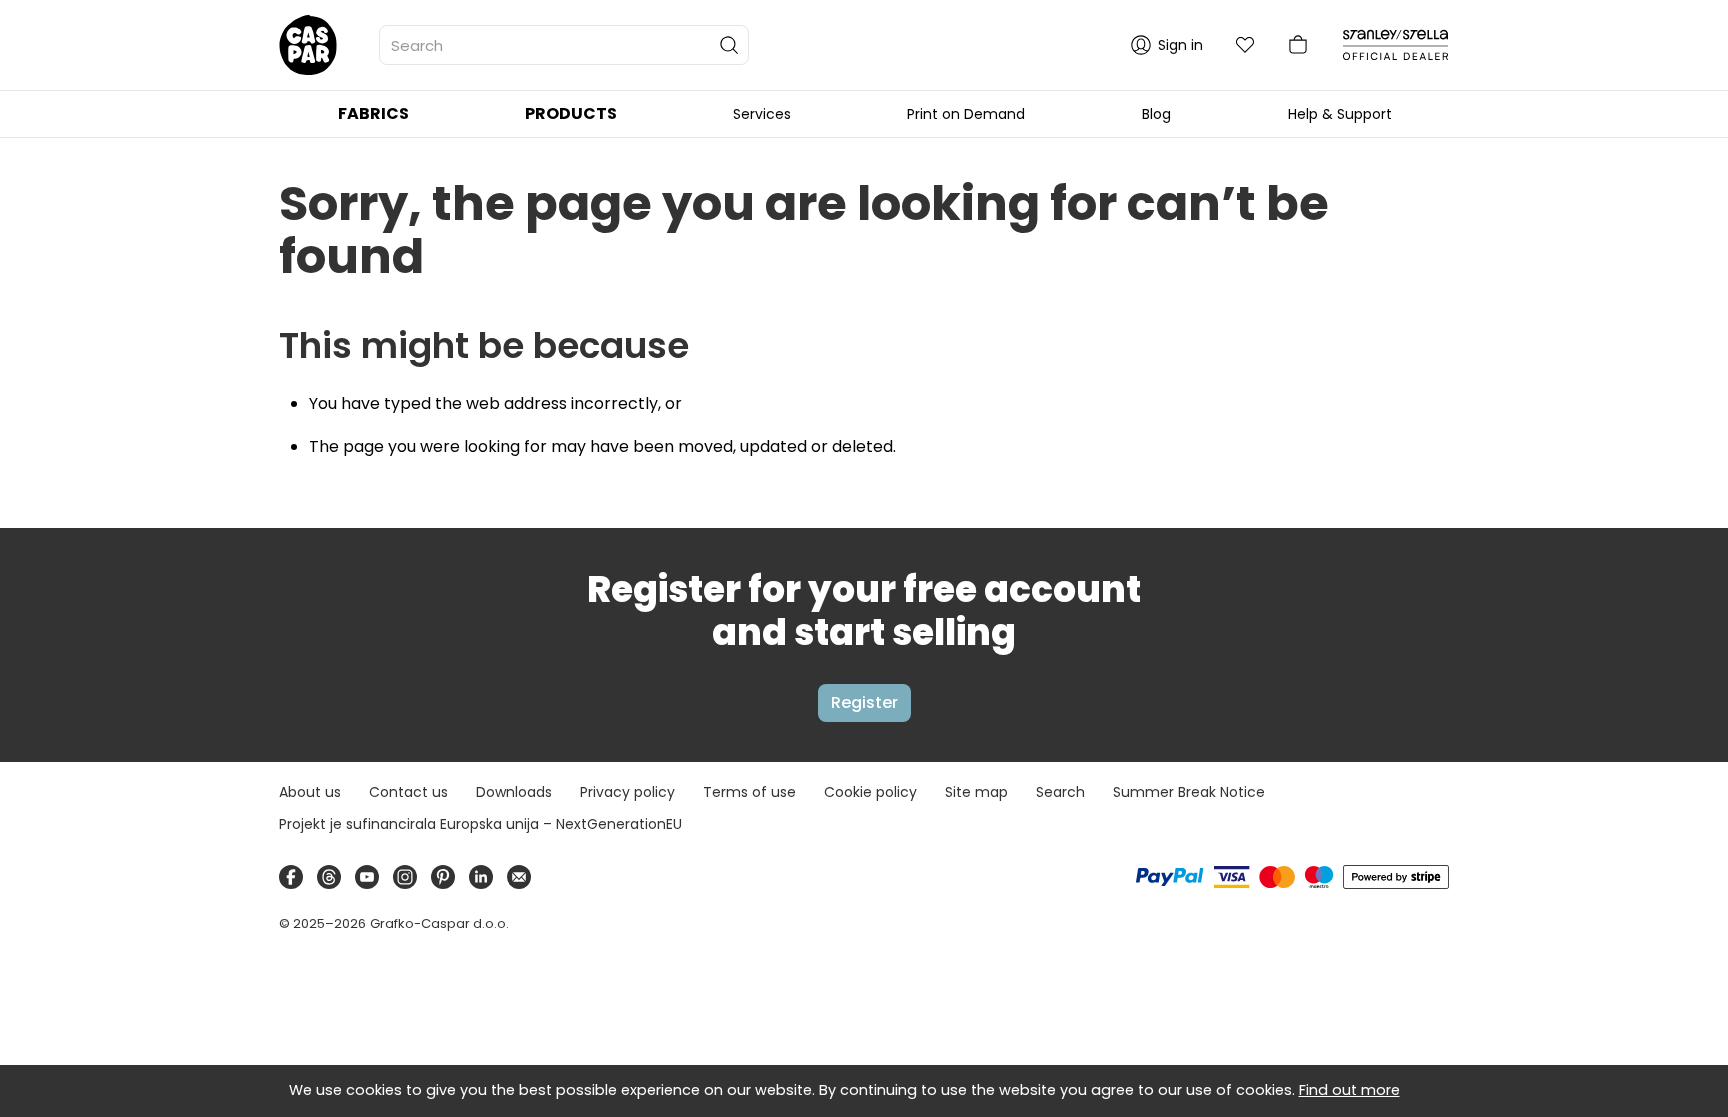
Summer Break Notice (1189, 792)
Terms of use (749, 792)
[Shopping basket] (1298, 45)
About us (310, 792)
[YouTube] (367, 877)
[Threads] (329, 877)
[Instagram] (405, 877)
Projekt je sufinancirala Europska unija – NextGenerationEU (480, 824)
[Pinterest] (443, 877)
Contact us (408, 792)
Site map (976, 792)
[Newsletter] (519, 877)
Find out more (1349, 1090)
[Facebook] (291, 877)
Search (1060, 792)
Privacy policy (627, 792)
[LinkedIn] (481, 877)
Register (864, 702)
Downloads (514, 792)
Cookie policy (870, 792)
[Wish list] (1245, 45)
